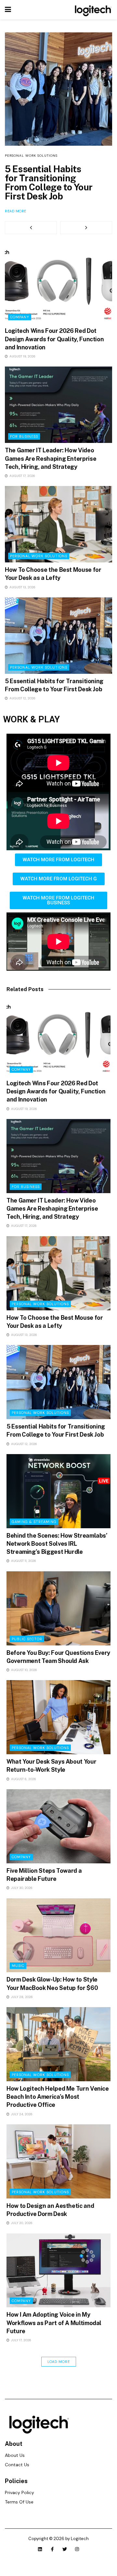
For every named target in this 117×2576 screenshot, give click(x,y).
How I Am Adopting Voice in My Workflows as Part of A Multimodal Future (54, 2332)
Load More (59, 2371)
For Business (24, 446)
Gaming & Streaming (34, 1531)
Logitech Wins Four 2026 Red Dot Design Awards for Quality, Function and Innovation (49, 187)
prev (31, 237)
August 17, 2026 (22, 485)
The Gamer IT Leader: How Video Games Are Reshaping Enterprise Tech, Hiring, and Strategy (51, 467)
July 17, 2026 (21, 2349)
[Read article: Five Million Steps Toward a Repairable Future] (58, 1835)
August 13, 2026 (22, 596)
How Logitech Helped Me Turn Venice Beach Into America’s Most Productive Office (58, 2106)
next (86, 237)
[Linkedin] (40, 2558)
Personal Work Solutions (39, 565)
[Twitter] (65, 2558)
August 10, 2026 (24, 1679)
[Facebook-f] (52, 2558)
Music (18, 1975)
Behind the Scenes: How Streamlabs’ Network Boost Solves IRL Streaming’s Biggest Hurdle (57, 1553)
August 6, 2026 (23, 1788)
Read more (16, 220)
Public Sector (27, 1648)
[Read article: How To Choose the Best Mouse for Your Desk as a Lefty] (58, 533)
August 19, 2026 (22, 365)
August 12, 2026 (22, 707)
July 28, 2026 (21, 2006)
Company (14, 156)
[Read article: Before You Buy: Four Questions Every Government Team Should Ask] (58, 1617)
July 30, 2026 (21, 1897)
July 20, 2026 (21, 2232)
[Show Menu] (8, 10)
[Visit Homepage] (92, 10)
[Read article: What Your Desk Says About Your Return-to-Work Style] (58, 1726)
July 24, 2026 (21, 2123)
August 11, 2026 (23, 1570)
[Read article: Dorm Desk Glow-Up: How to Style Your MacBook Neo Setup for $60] (58, 1944)
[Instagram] (77, 2558)
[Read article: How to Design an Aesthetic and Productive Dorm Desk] (58, 2170)
